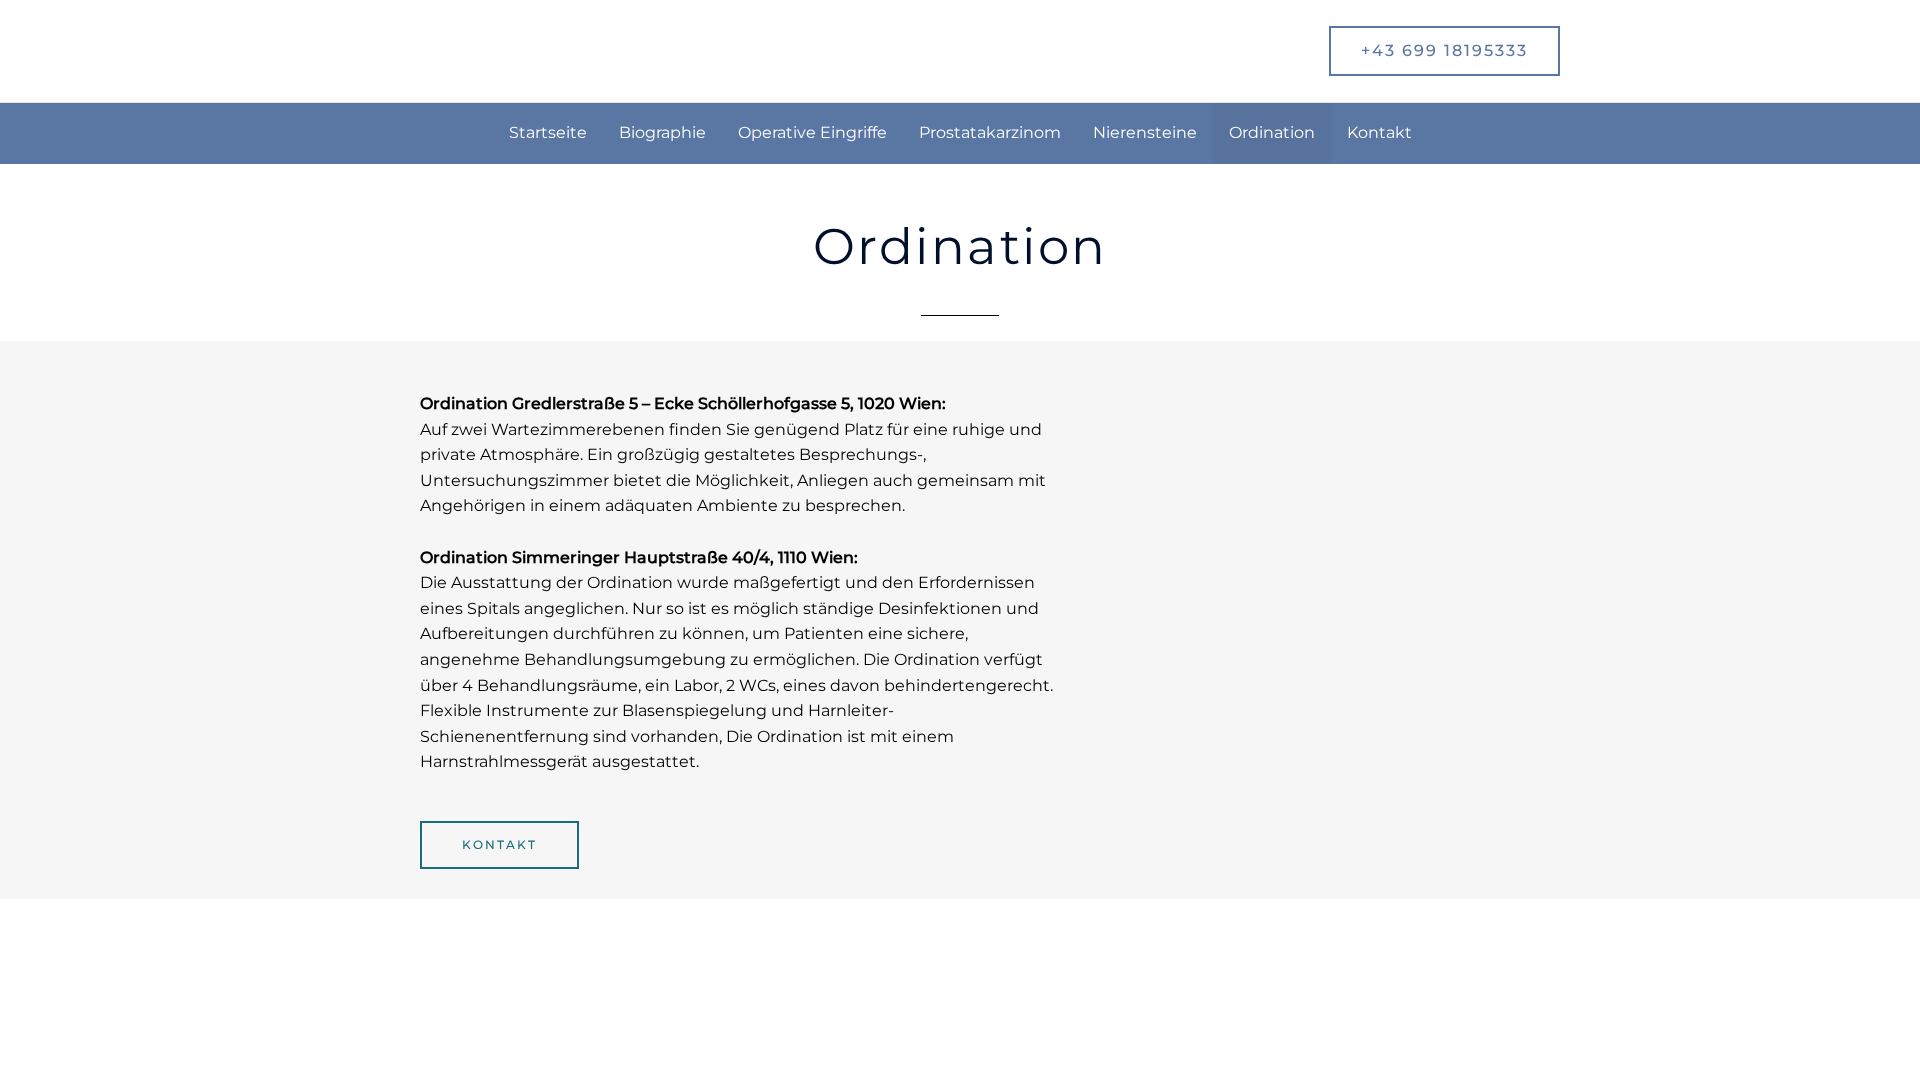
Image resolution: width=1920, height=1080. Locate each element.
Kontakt (1379, 132)
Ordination (1272, 132)
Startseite (548, 132)
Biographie (662, 132)
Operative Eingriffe (812, 132)
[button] (1444, 51)
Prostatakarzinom (990, 132)
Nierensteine (1145, 132)
